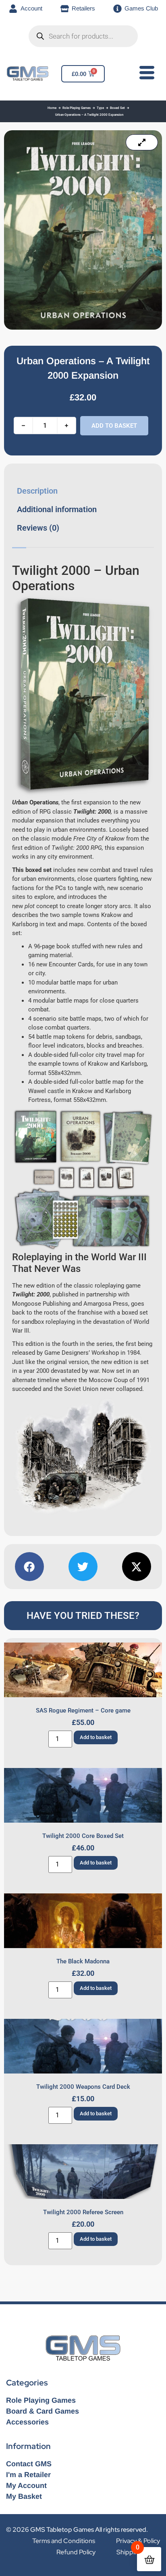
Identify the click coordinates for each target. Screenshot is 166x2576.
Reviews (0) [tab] (38, 528)
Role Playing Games (77, 108)
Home (52, 108)
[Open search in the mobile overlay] (83, 36)
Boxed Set (117, 108)
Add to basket (114, 426)
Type (100, 108)
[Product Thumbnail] (142, 142)
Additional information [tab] (57, 509)
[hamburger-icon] (145, 74)
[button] (29, 1567)
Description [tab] (37, 491)
